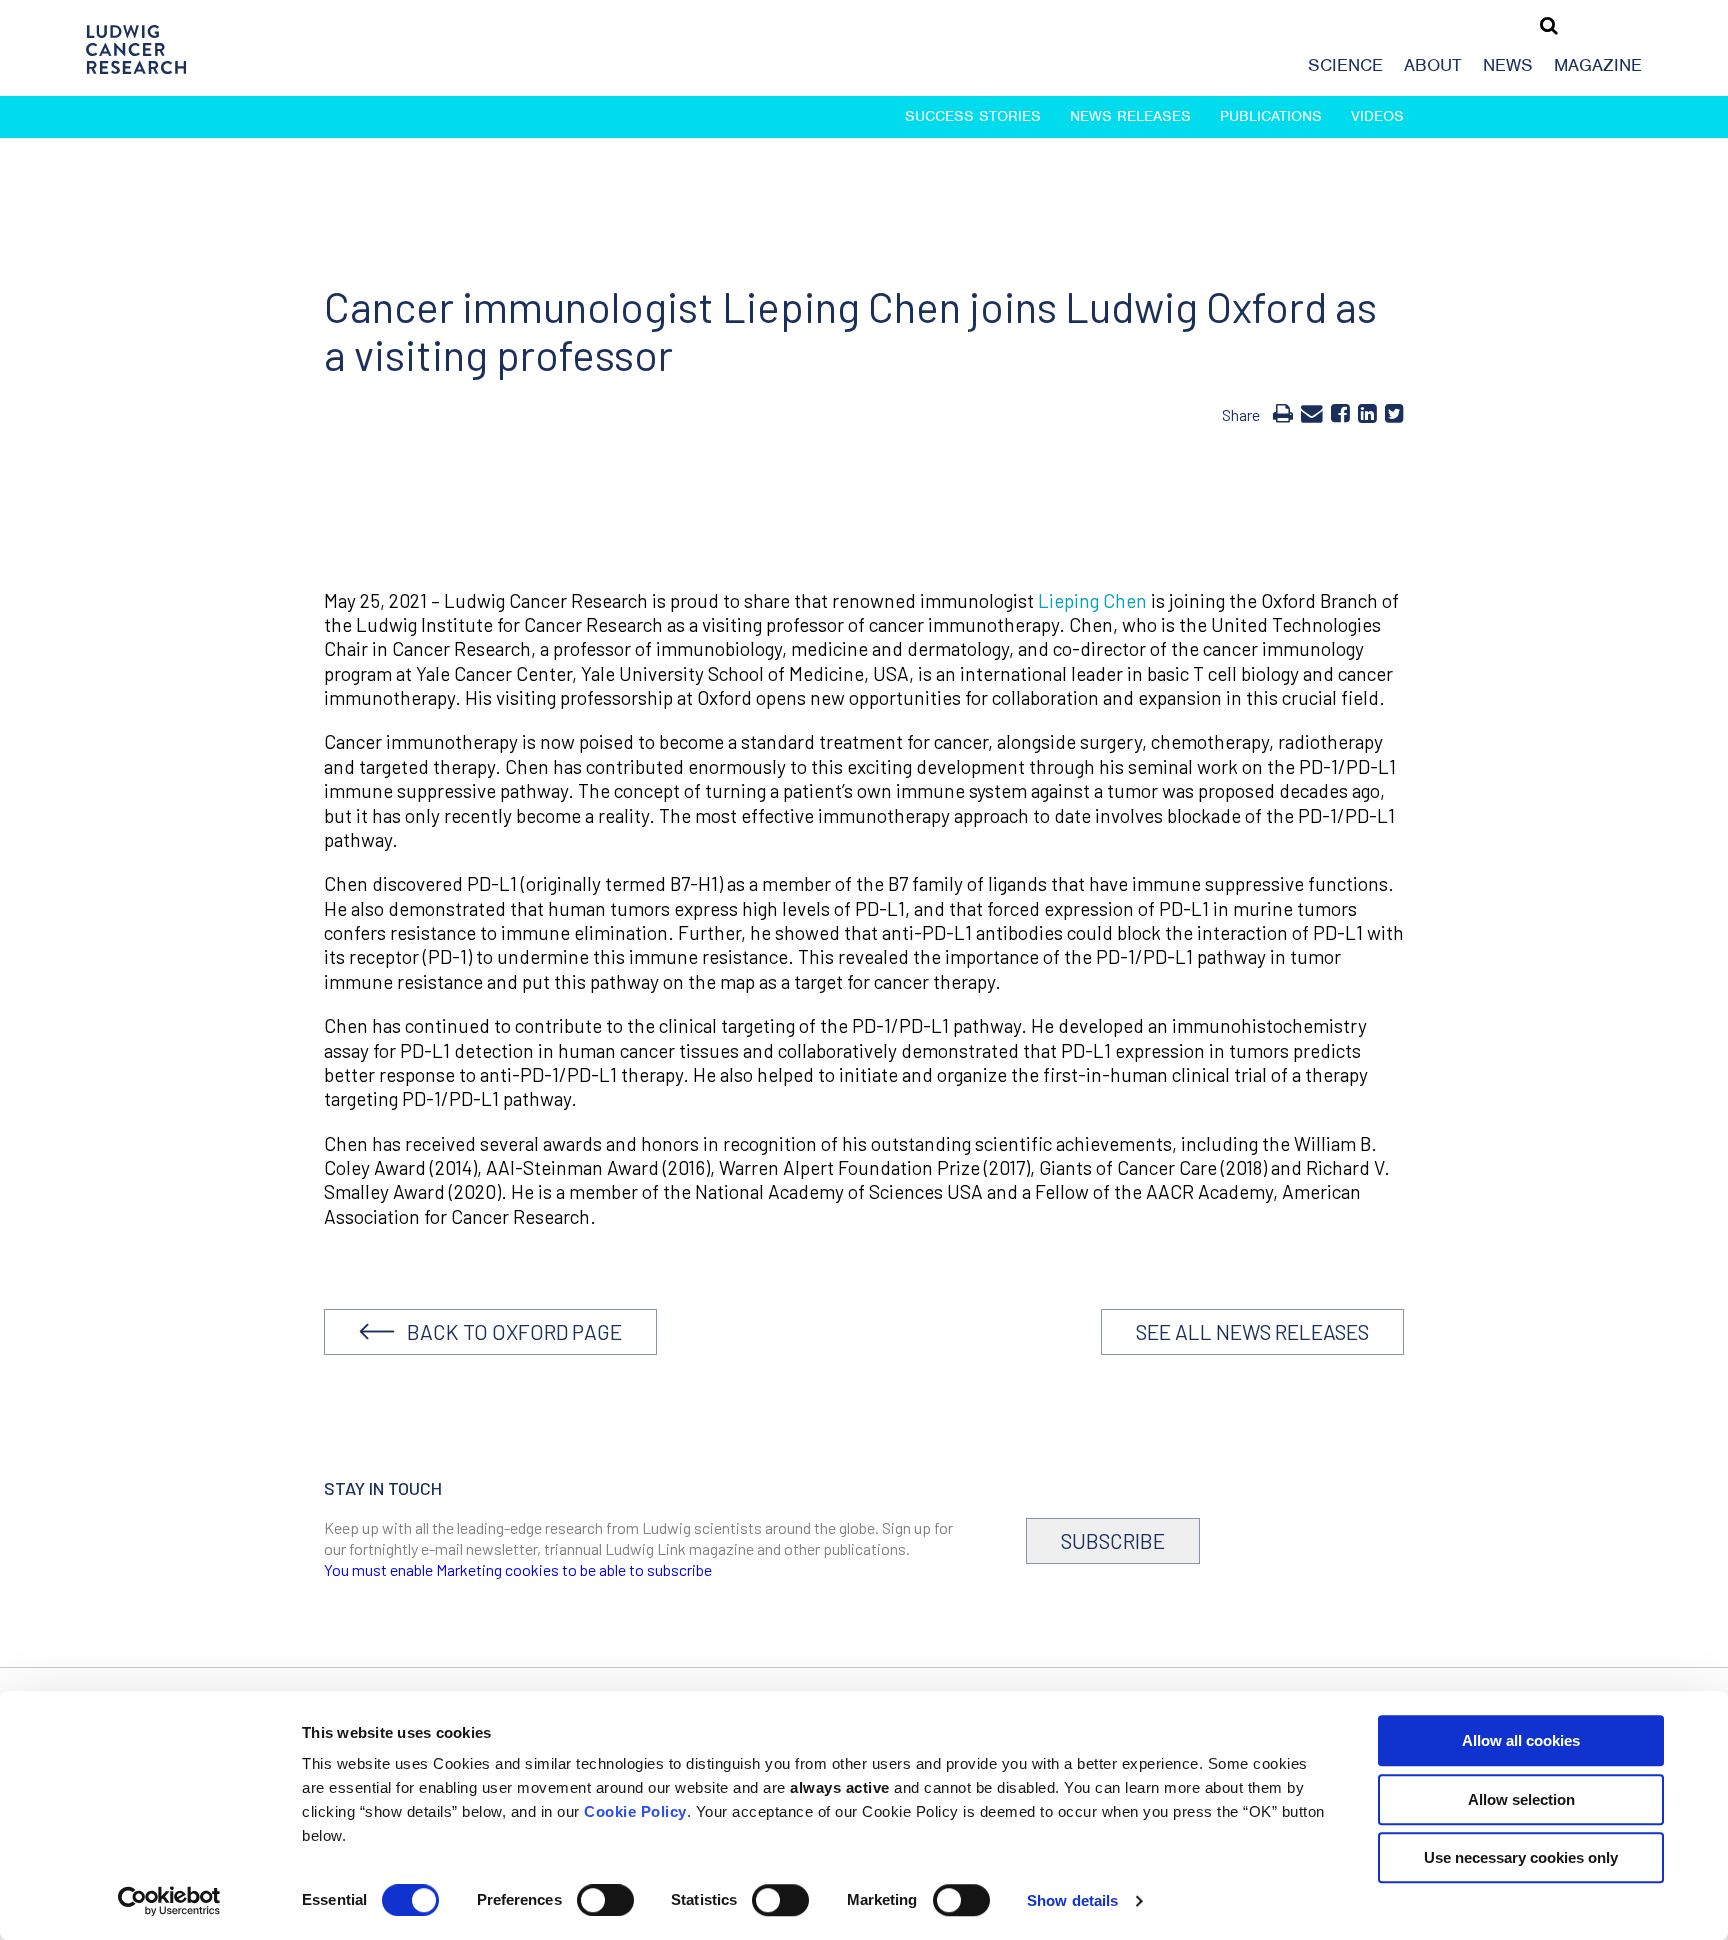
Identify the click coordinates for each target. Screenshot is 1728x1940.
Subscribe (1113, 1540)
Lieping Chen (1092, 600)
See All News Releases (1252, 1331)
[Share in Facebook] (1340, 412)
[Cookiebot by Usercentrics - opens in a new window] (169, 1901)
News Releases (1130, 116)
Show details (1072, 1900)
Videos (1377, 116)
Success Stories (973, 116)
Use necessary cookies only (1521, 1857)
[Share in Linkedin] (1367, 412)
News (1508, 65)
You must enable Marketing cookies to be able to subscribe (518, 1569)
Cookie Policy (635, 1811)
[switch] (605, 1900)
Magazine (1598, 65)
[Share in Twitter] (1394, 412)
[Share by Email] (1312, 412)
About (1433, 65)
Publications (1271, 116)
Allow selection (1521, 1799)
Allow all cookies (1521, 1740)
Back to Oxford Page (508, 1331)
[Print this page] (1283, 412)
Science (1345, 65)
